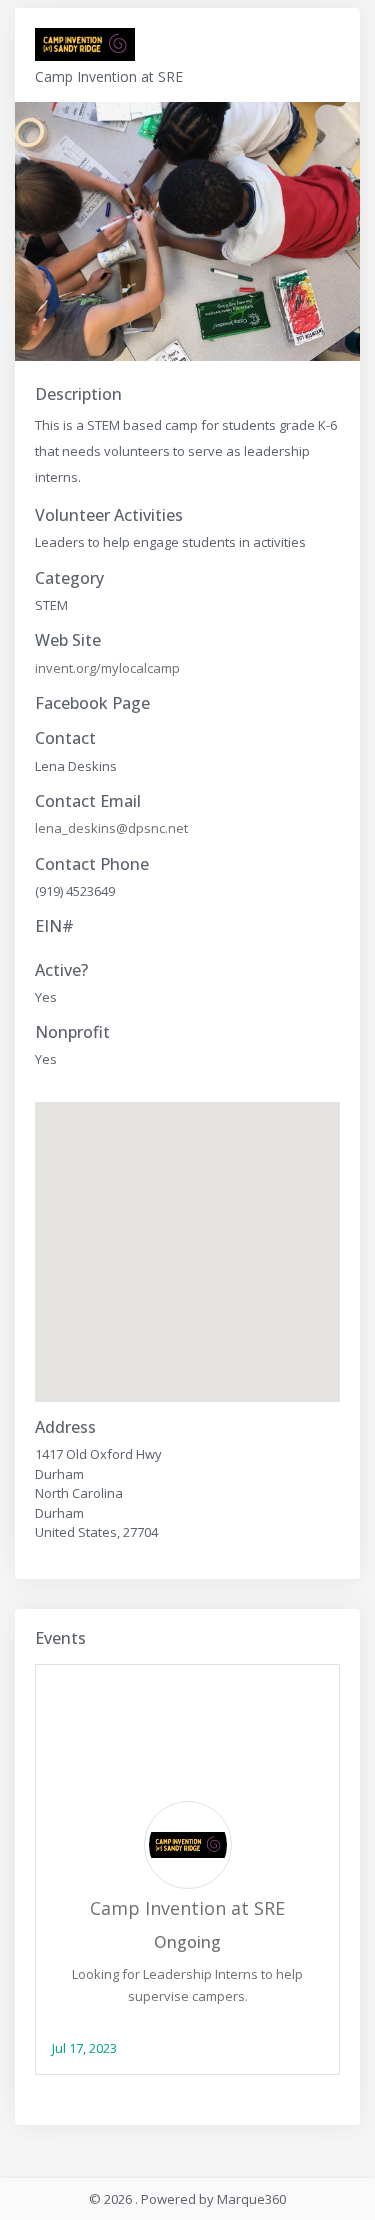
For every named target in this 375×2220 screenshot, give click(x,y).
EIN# (54, 926)
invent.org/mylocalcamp (107, 668)
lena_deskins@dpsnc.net (111, 828)
